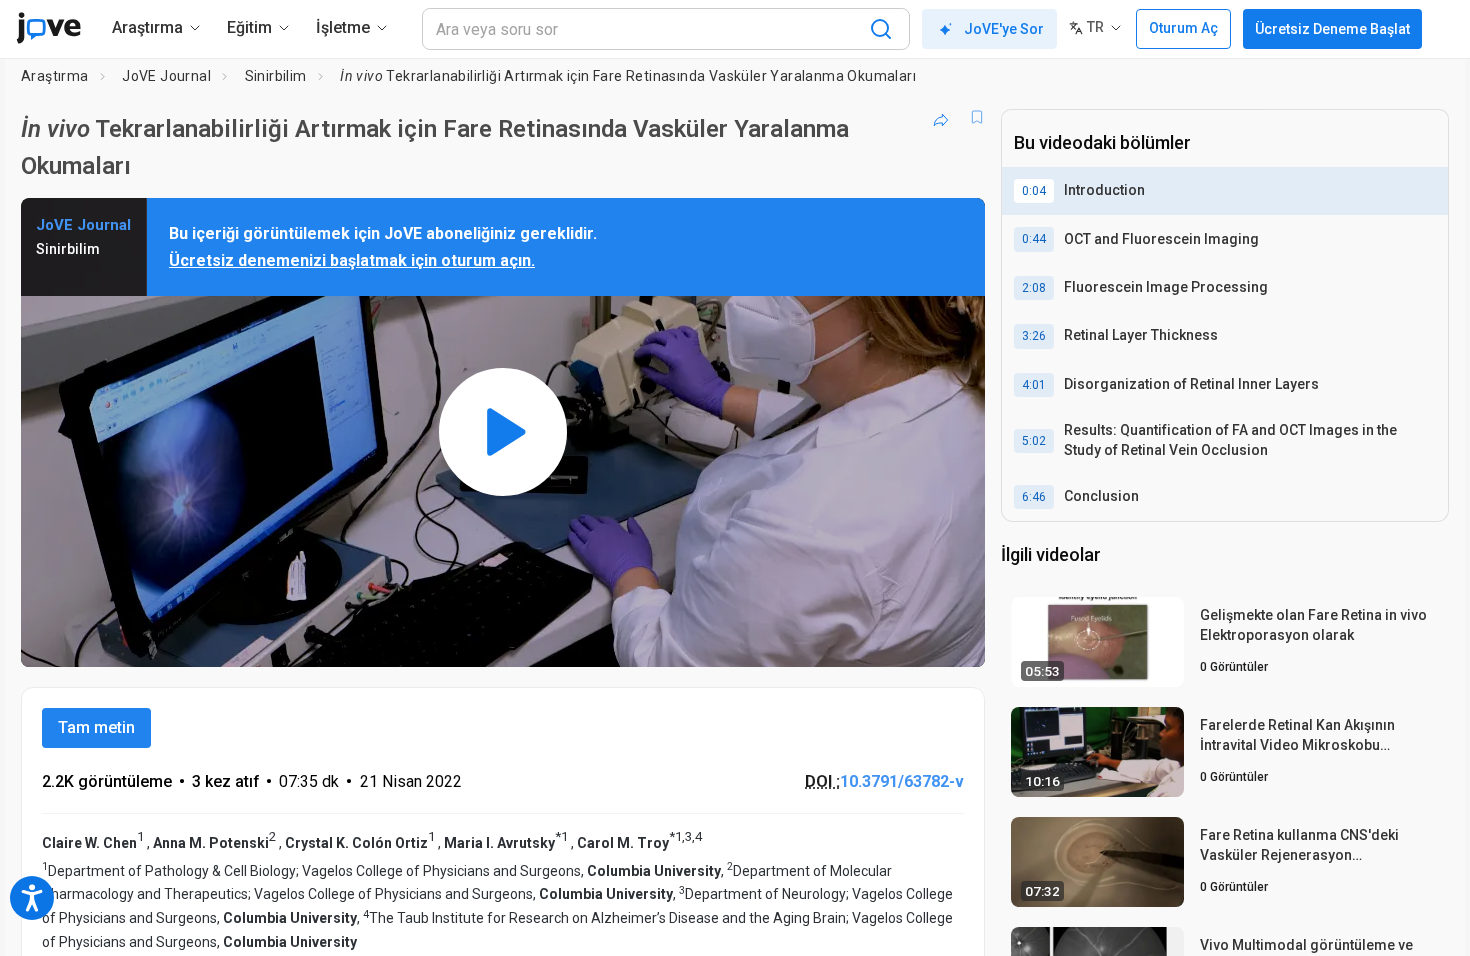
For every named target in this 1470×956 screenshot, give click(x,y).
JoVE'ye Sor (1004, 29)
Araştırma (55, 76)
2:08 (1034, 288)
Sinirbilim (276, 76)
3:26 (1034, 336)
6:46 (1034, 497)
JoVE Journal (166, 76)
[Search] (881, 29)
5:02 (1034, 441)
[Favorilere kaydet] (977, 117)
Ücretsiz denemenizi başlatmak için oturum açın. (352, 260)
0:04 (1034, 191)
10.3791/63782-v (902, 781)
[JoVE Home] (48, 28)
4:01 (1034, 385)
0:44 (1034, 239)
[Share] (941, 117)
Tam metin (96, 727)
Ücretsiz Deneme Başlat (1332, 29)
